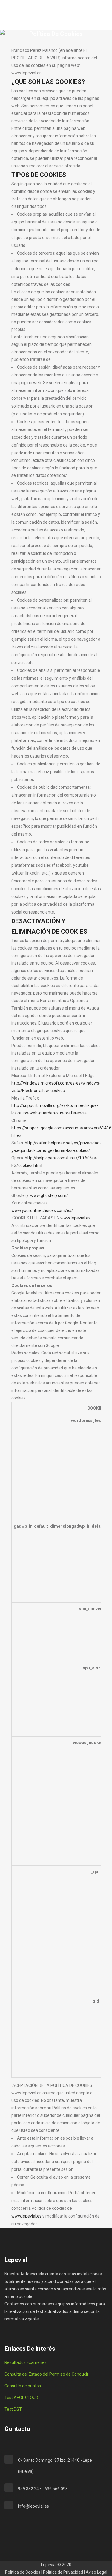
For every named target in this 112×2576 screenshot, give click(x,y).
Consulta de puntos (23, 2386)
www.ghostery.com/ (49, 1195)
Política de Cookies (23, 2572)
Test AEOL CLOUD (21, 2398)
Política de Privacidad (63, 2572)
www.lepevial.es (75, 1218)
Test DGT (13, 2409)
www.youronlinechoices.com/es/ (42, 1210)
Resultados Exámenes (26, 2362)
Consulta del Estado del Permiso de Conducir (46, 2374)
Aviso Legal (96, 2572)
